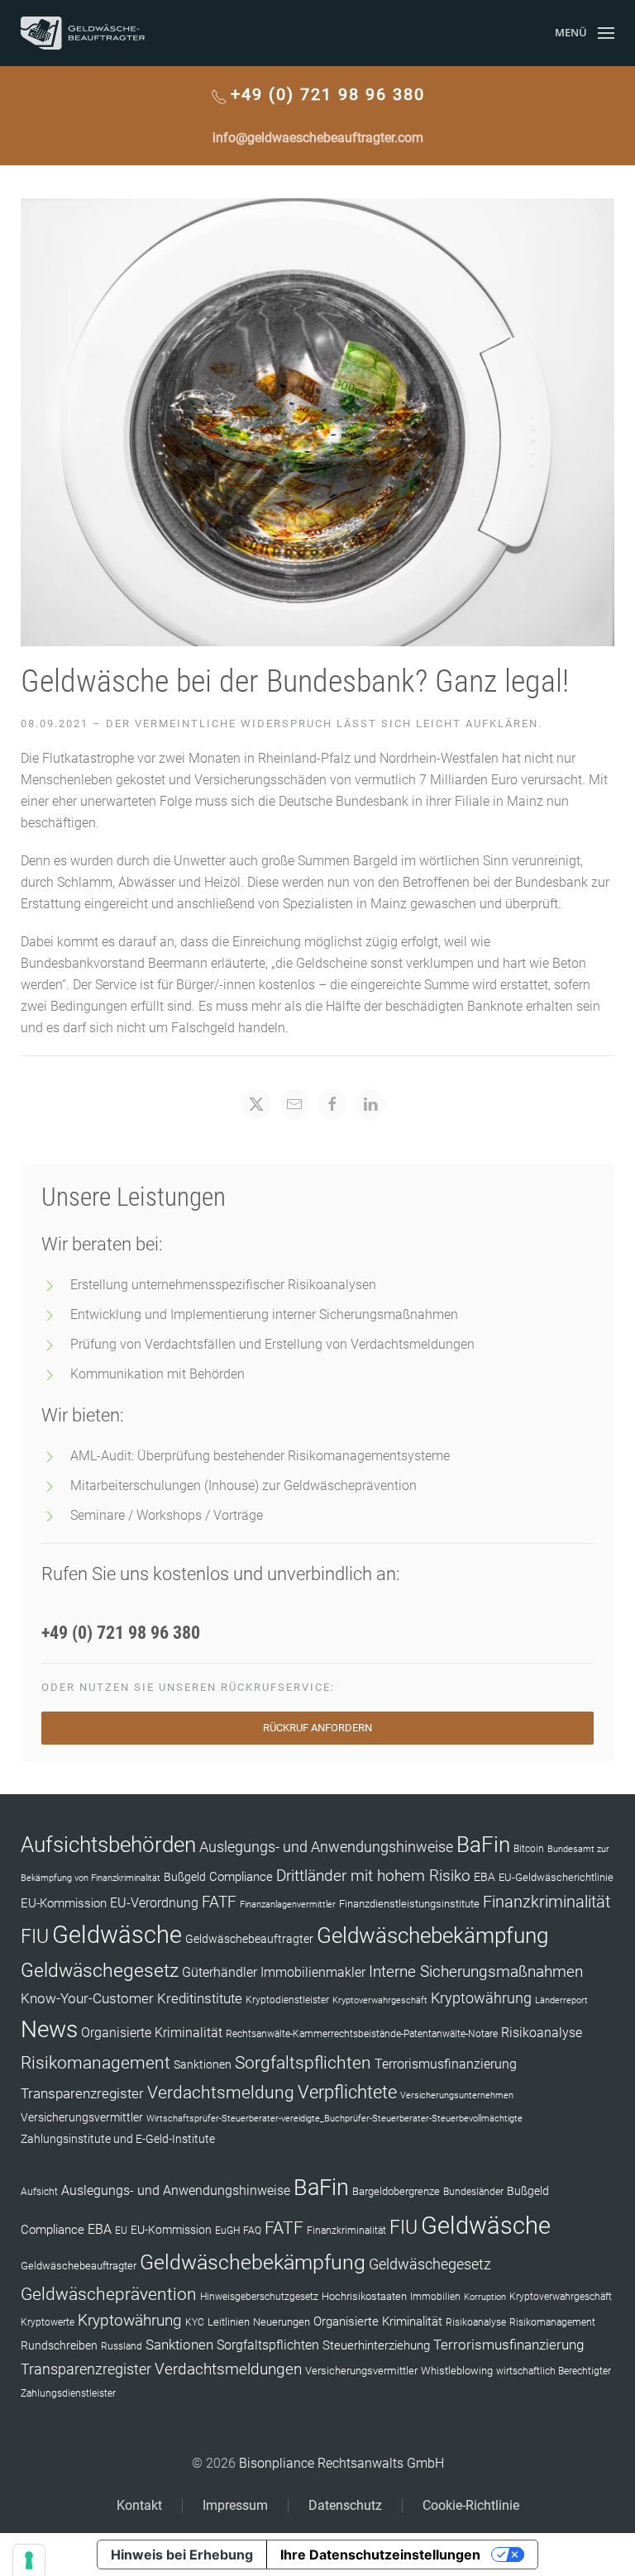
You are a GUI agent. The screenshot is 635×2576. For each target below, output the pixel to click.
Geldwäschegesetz (100, 1971)
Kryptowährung (481, 1998)
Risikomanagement (95, 2062)
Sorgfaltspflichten (303, 2063)
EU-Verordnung (154, 1903)
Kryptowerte (48, 2322)
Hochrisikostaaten (364, 2296)
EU (121, 2231)
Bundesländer (473, 2192)
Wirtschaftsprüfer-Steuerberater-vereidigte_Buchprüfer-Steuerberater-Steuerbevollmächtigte (334, 2119)
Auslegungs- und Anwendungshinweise (326, 1847)
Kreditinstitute (200, 1998)
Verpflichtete (347, 2092)
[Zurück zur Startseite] (83, 33)
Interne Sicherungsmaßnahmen (476, 1971)
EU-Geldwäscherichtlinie (556, 1877)
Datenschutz (345, 2505)
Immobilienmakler (313, 1972)
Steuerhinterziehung (376, 2345)
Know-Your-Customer (87, 1998)
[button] (585, 33)
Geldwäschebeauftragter (249, 1939)
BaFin (483, 1845)
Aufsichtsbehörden (108, 1845)
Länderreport (561, 2000)
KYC (195, 2322)
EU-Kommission (64, 1903)
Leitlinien (229, 2322)
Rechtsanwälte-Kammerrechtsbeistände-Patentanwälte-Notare (362, 2034)
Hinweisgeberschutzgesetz (259, 2297)
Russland (122, 2346)
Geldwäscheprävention (109, 2294)
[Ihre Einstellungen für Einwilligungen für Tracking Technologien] (29, 2560)
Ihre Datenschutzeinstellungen (380, 2555)
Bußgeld (185, 1877)
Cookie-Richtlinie (471, 2505)
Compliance (241, 1877)
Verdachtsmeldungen (228, 2369)
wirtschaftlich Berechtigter (554, 2371)
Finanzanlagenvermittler (288, 1905)
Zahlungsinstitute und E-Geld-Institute (118, 2139)
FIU (35, 1936)
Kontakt (139, 2505)
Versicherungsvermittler (82, 2117)
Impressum (235, 2505)
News (49, 2029)
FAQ (252, 2231)
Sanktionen (203, 2064)
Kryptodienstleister (287, 2000)
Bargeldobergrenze (396, 2191)
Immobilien (435, 2297)
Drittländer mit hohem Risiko (373, 1876)
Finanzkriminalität (547, 1902)
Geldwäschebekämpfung (432, 1935)
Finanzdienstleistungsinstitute (409, 1904)
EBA (485, 1877)
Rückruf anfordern (317, 1728)
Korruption (485, 2297)
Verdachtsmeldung (221, 2092)
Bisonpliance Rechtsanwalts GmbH (341, 2463)
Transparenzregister (82, 2093)
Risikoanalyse (542, 2033)
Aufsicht (39, 2192)
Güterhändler (220, 1972)
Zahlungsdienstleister (68, 2393)
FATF (219, 1902)
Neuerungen (282, 2322)
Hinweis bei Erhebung (182, 2555)
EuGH (227, 2231)
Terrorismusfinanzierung (446, 2064)
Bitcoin (529, 1849)
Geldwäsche (117, 1935)
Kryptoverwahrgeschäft (380, 2000)
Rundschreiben (59, 2346)
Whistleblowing (457, 2371)
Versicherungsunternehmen (457, 2095)
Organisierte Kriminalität (152, 2033)
